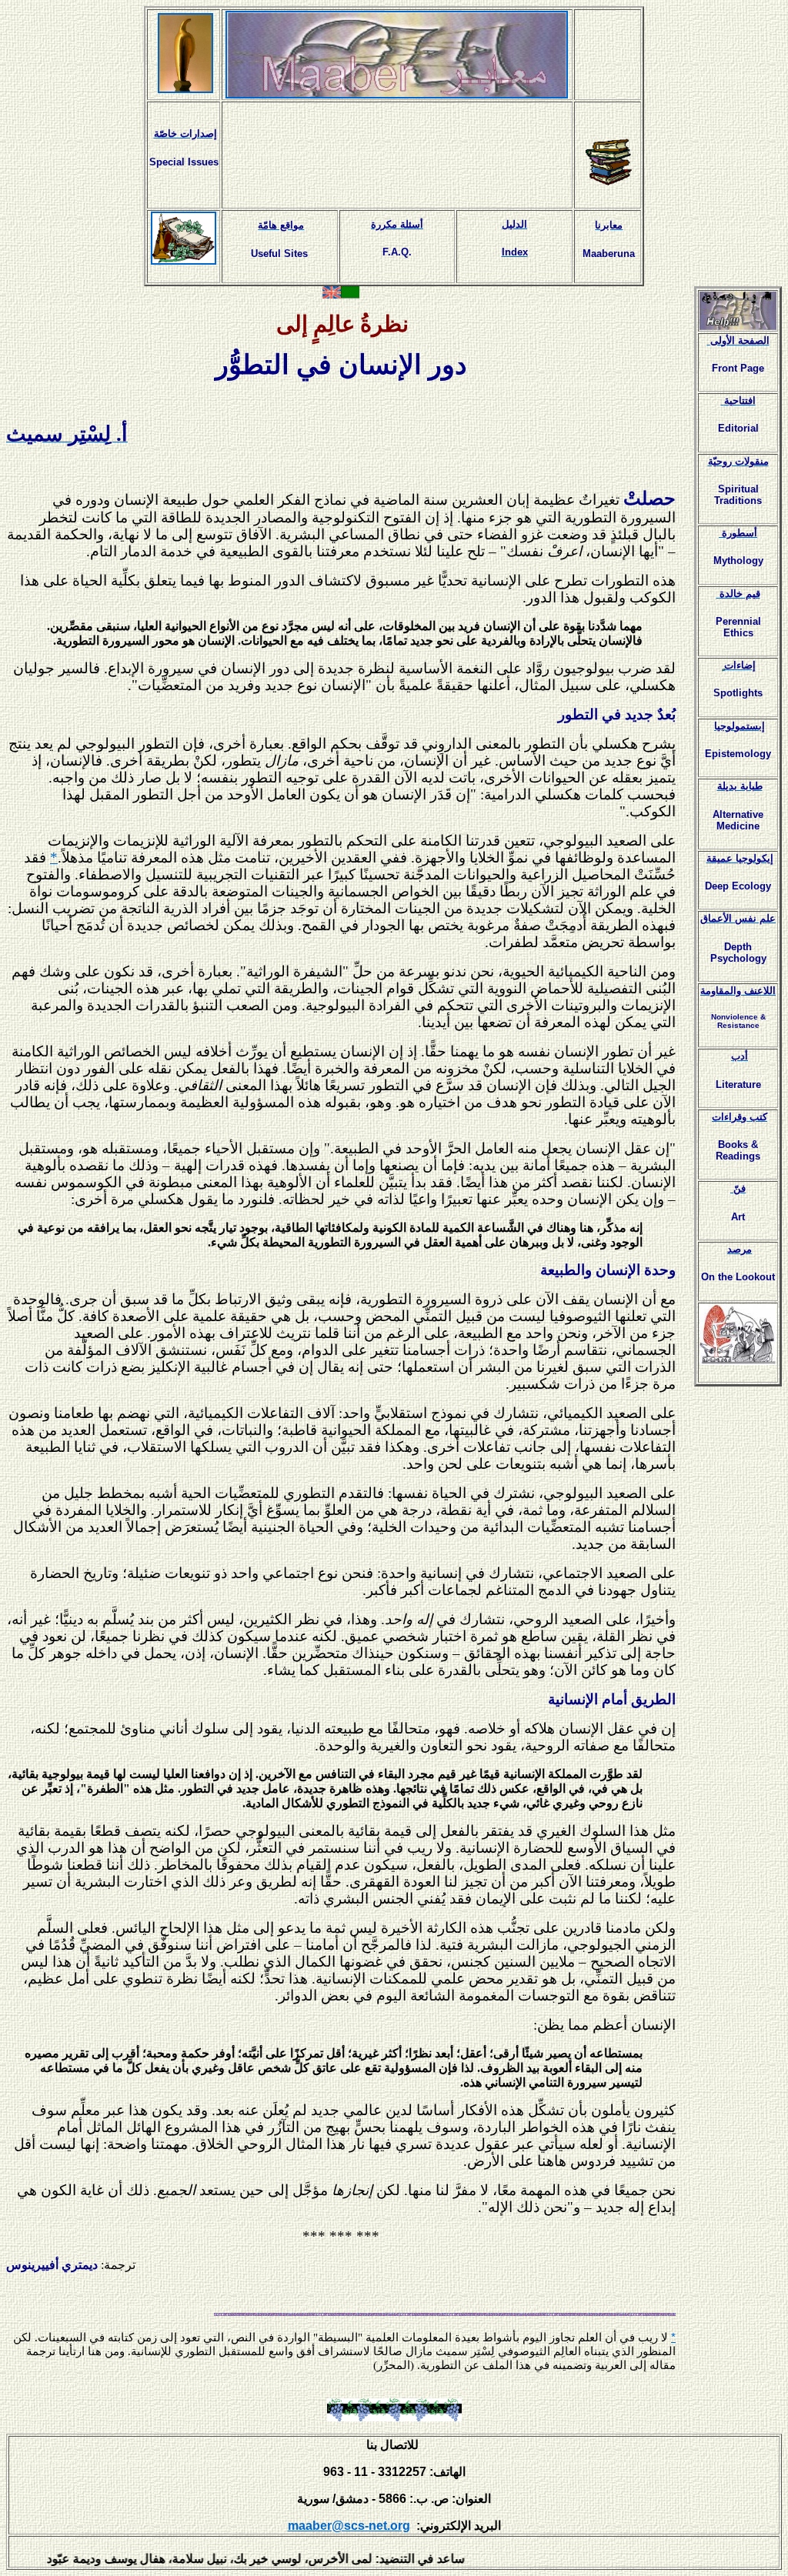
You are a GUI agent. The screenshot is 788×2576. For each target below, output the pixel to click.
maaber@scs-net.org (349, 2526)
